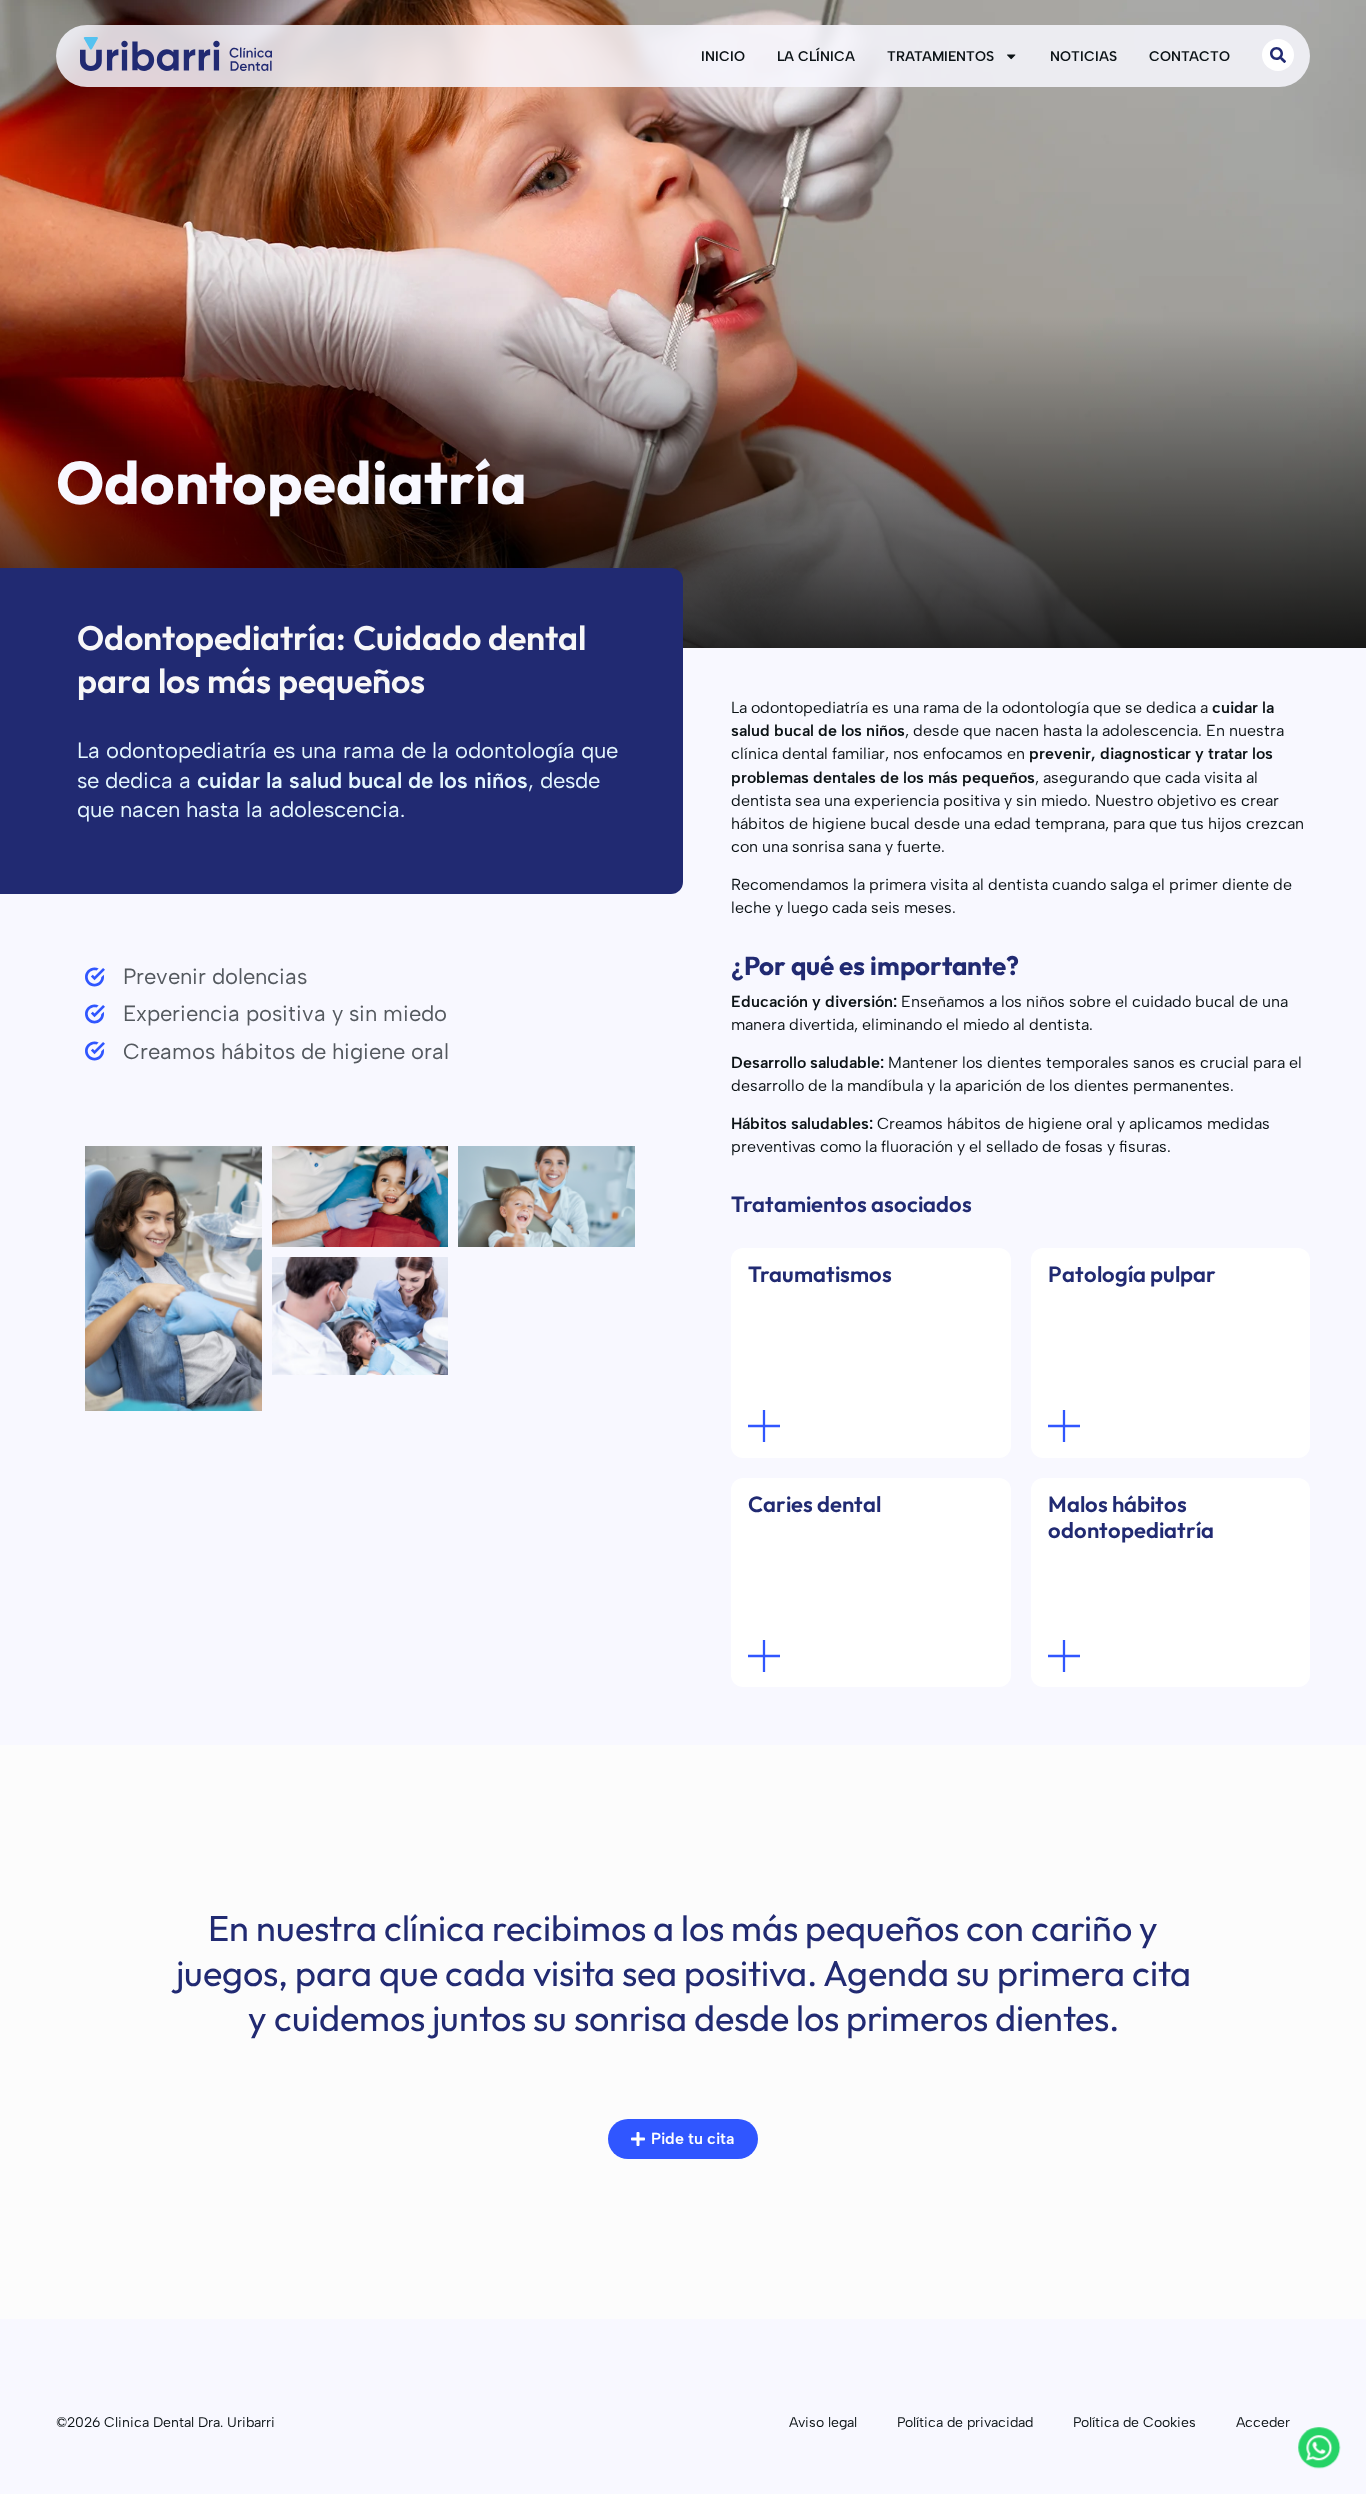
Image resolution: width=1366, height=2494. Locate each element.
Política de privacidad (965, 2422)
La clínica (816, 56)
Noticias (1083, 56)
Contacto (1189, 56)
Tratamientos (940, 56)
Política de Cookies (1134, 2422)
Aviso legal (823, 2422)
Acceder (1263, 2422)
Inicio (723, 56)
